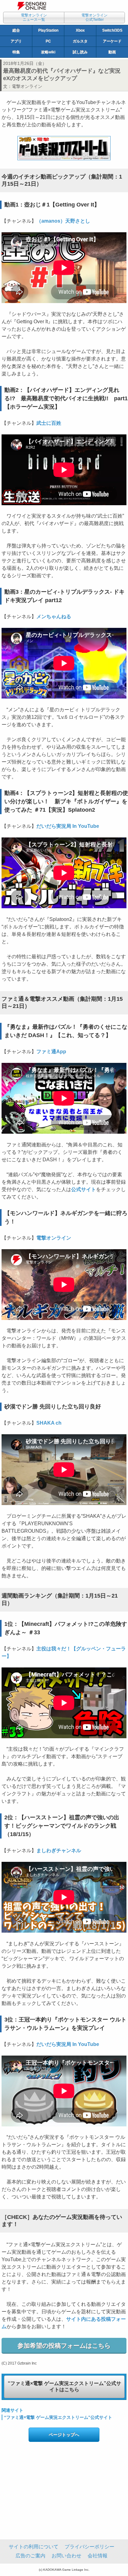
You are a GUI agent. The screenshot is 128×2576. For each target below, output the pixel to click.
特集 (16, 52)
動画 (112, 52)
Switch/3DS (112, 30)
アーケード (112, 41)
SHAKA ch (49, 1423)
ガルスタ (80, 41)
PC (48, 41)
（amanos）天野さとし (63, 221)
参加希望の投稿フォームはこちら (64, 2346)
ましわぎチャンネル (59, 1850)
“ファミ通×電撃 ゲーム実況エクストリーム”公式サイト (58, 2417)
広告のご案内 (30, 2556)
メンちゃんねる (54, 617)
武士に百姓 (49, 423)
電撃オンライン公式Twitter (94, 17)
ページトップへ (64, 2435)
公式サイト (84, 1189)
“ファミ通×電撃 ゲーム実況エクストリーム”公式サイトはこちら (64, 2387)
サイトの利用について (34, 2547)
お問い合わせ (66, 2556)
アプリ (16, 41)
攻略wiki (48, 52)
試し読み (80, 52)
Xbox (80, 30)
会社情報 (98, 2556)
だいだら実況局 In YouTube (68, 826)
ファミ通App (51, 1052)
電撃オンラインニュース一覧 (34, 17)
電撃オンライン (27, 86)
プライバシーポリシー (89, 2547)
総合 (16, 30)
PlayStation (48, 30)
